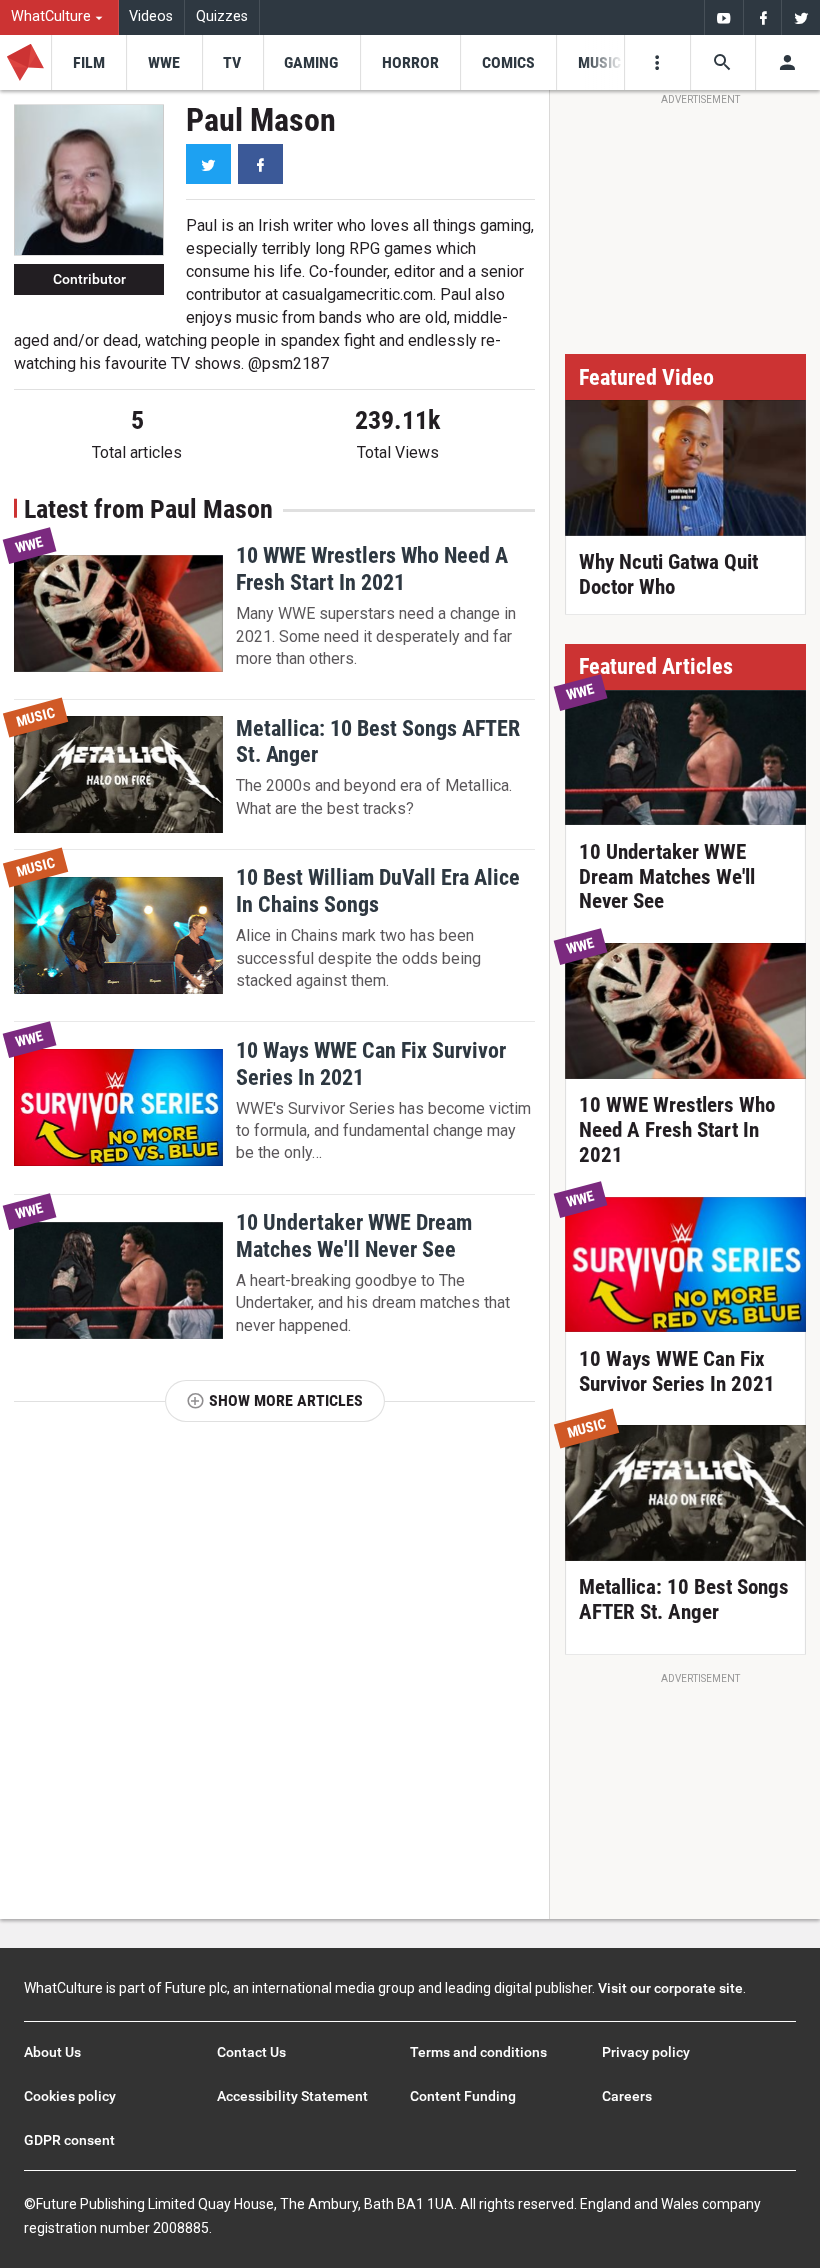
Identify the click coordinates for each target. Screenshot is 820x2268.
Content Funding (463, 2096)
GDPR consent (69, 2140)
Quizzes (222, 16)
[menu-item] (88, 62)
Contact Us (251, 2052)
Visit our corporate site (670, 1988)
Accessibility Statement (292, 2096)
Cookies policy (70, 2096)
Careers (627, 2096)
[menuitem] (59, 17)
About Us (52, 2052)
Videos (151, 16)
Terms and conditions (478, 2052)
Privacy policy (646, 2052)
